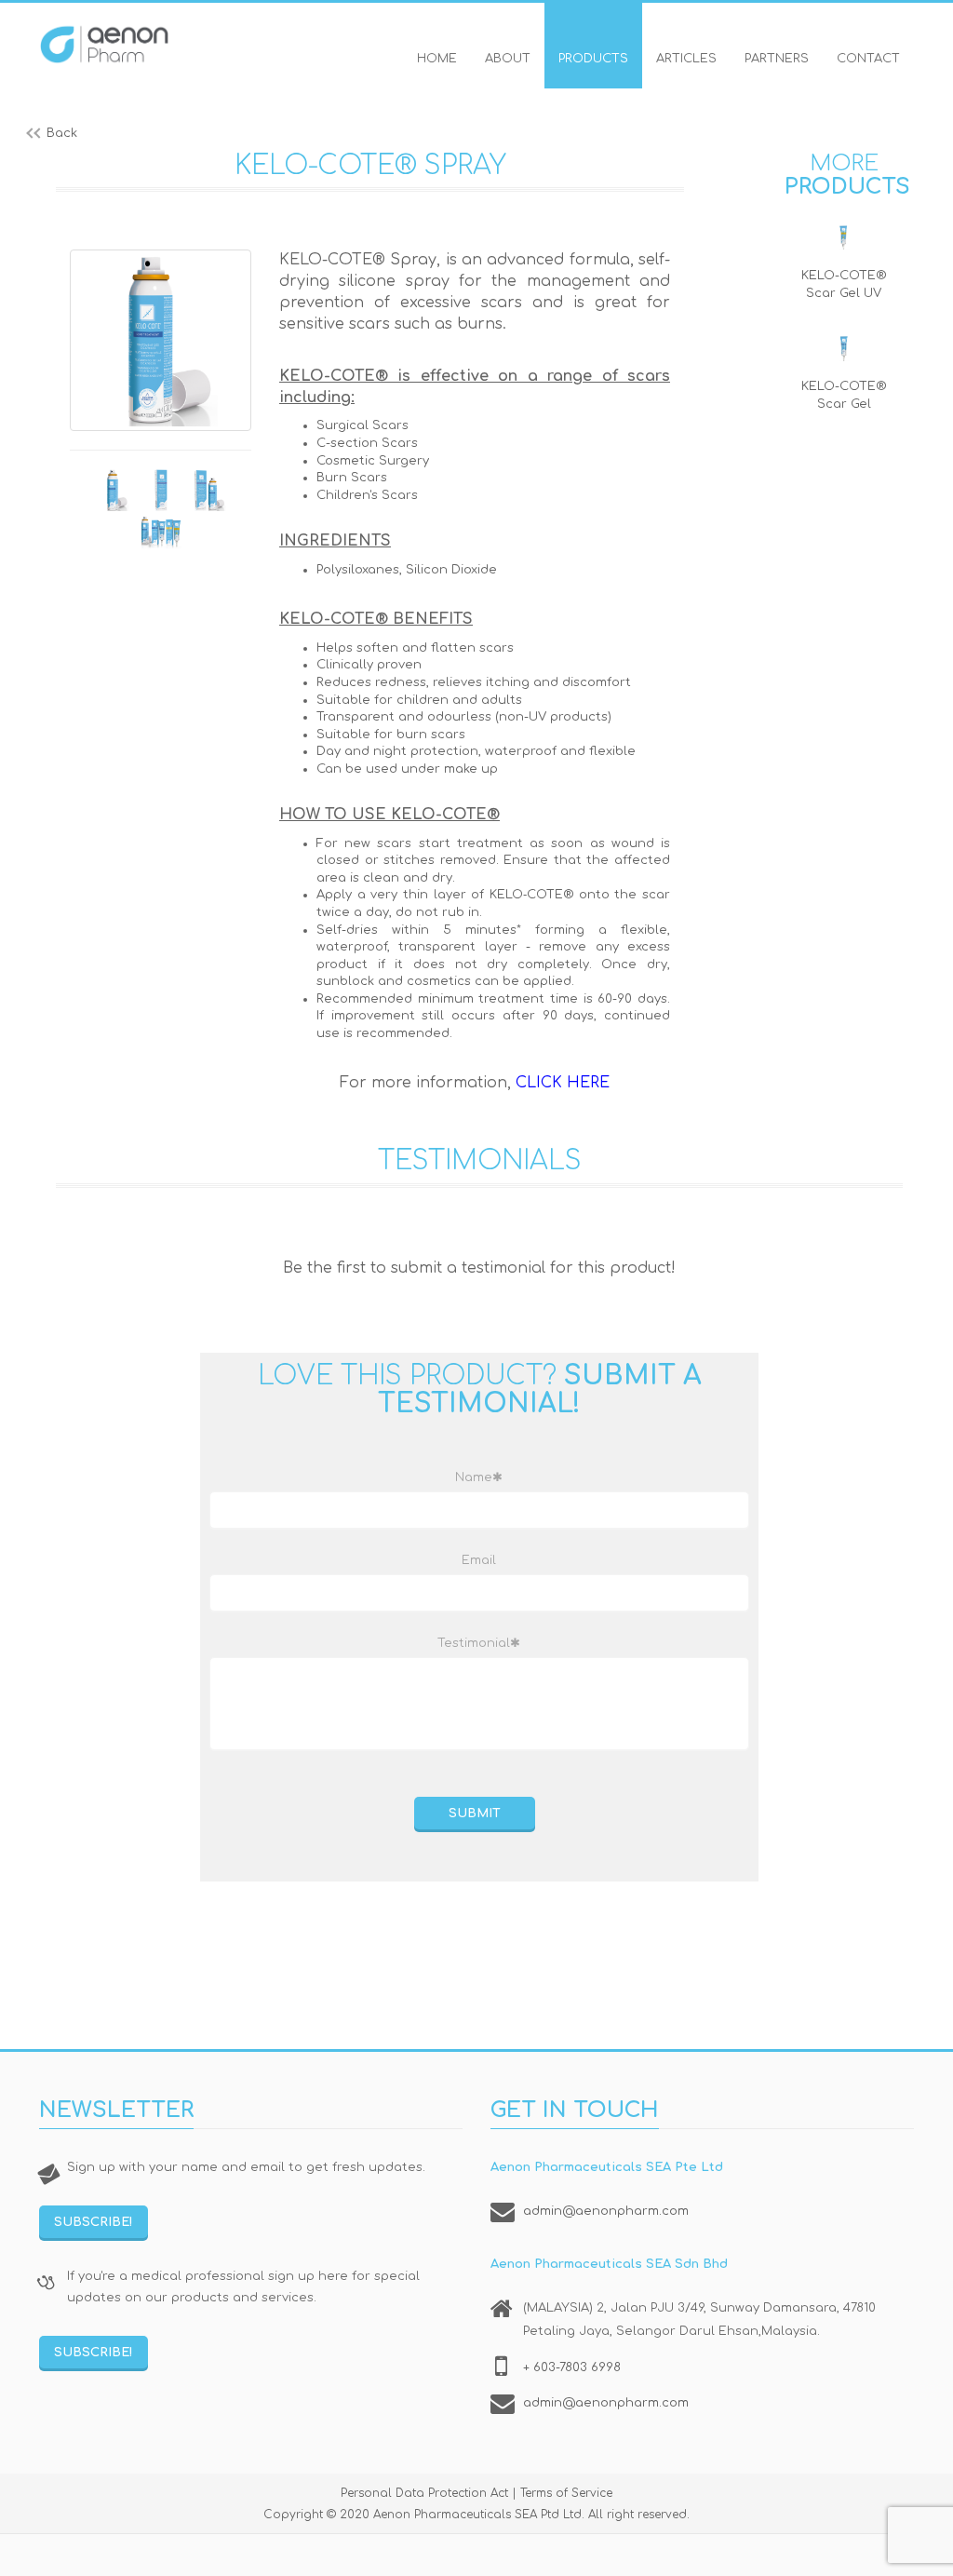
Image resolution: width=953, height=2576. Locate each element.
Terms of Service (566, 2493)
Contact (868, 59)
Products (593, 59)
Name (479, 1477)
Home (437, 59)
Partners (777, 59)
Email (479, 1560)
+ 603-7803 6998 (572, 2367)
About (508, 59)
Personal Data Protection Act (424, 2493)
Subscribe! (94, 2222)
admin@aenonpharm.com (606, 2211)
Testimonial (479, 1643)
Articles (686, 59)
